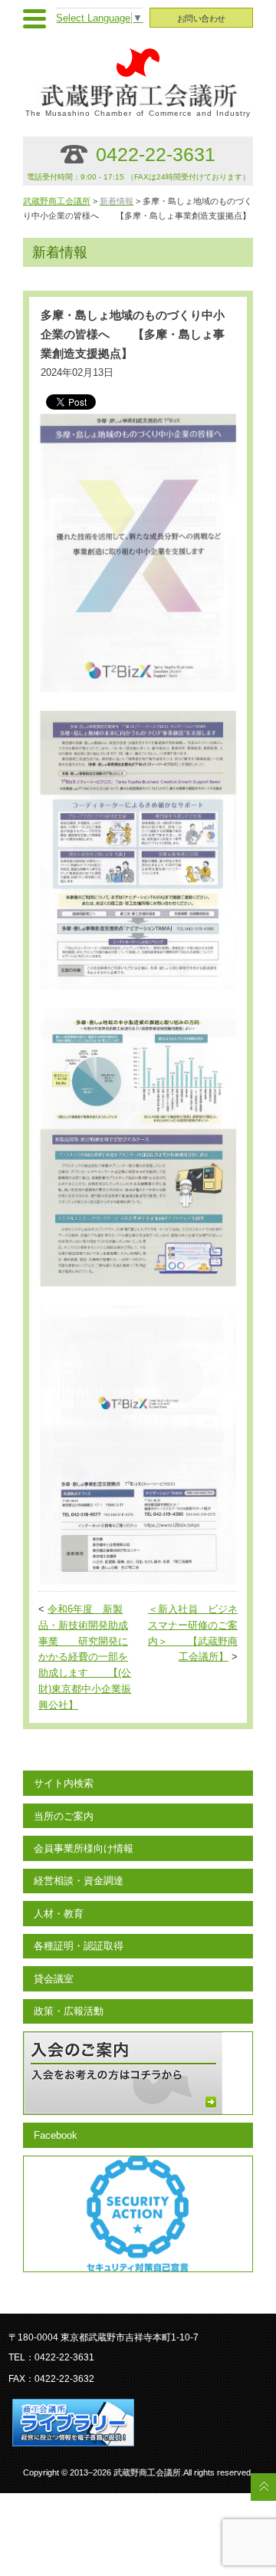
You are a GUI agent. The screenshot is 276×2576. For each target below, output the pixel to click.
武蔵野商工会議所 (57, 201)
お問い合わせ (201, 18)
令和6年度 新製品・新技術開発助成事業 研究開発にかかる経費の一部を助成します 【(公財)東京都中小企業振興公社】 (85, 1657)
